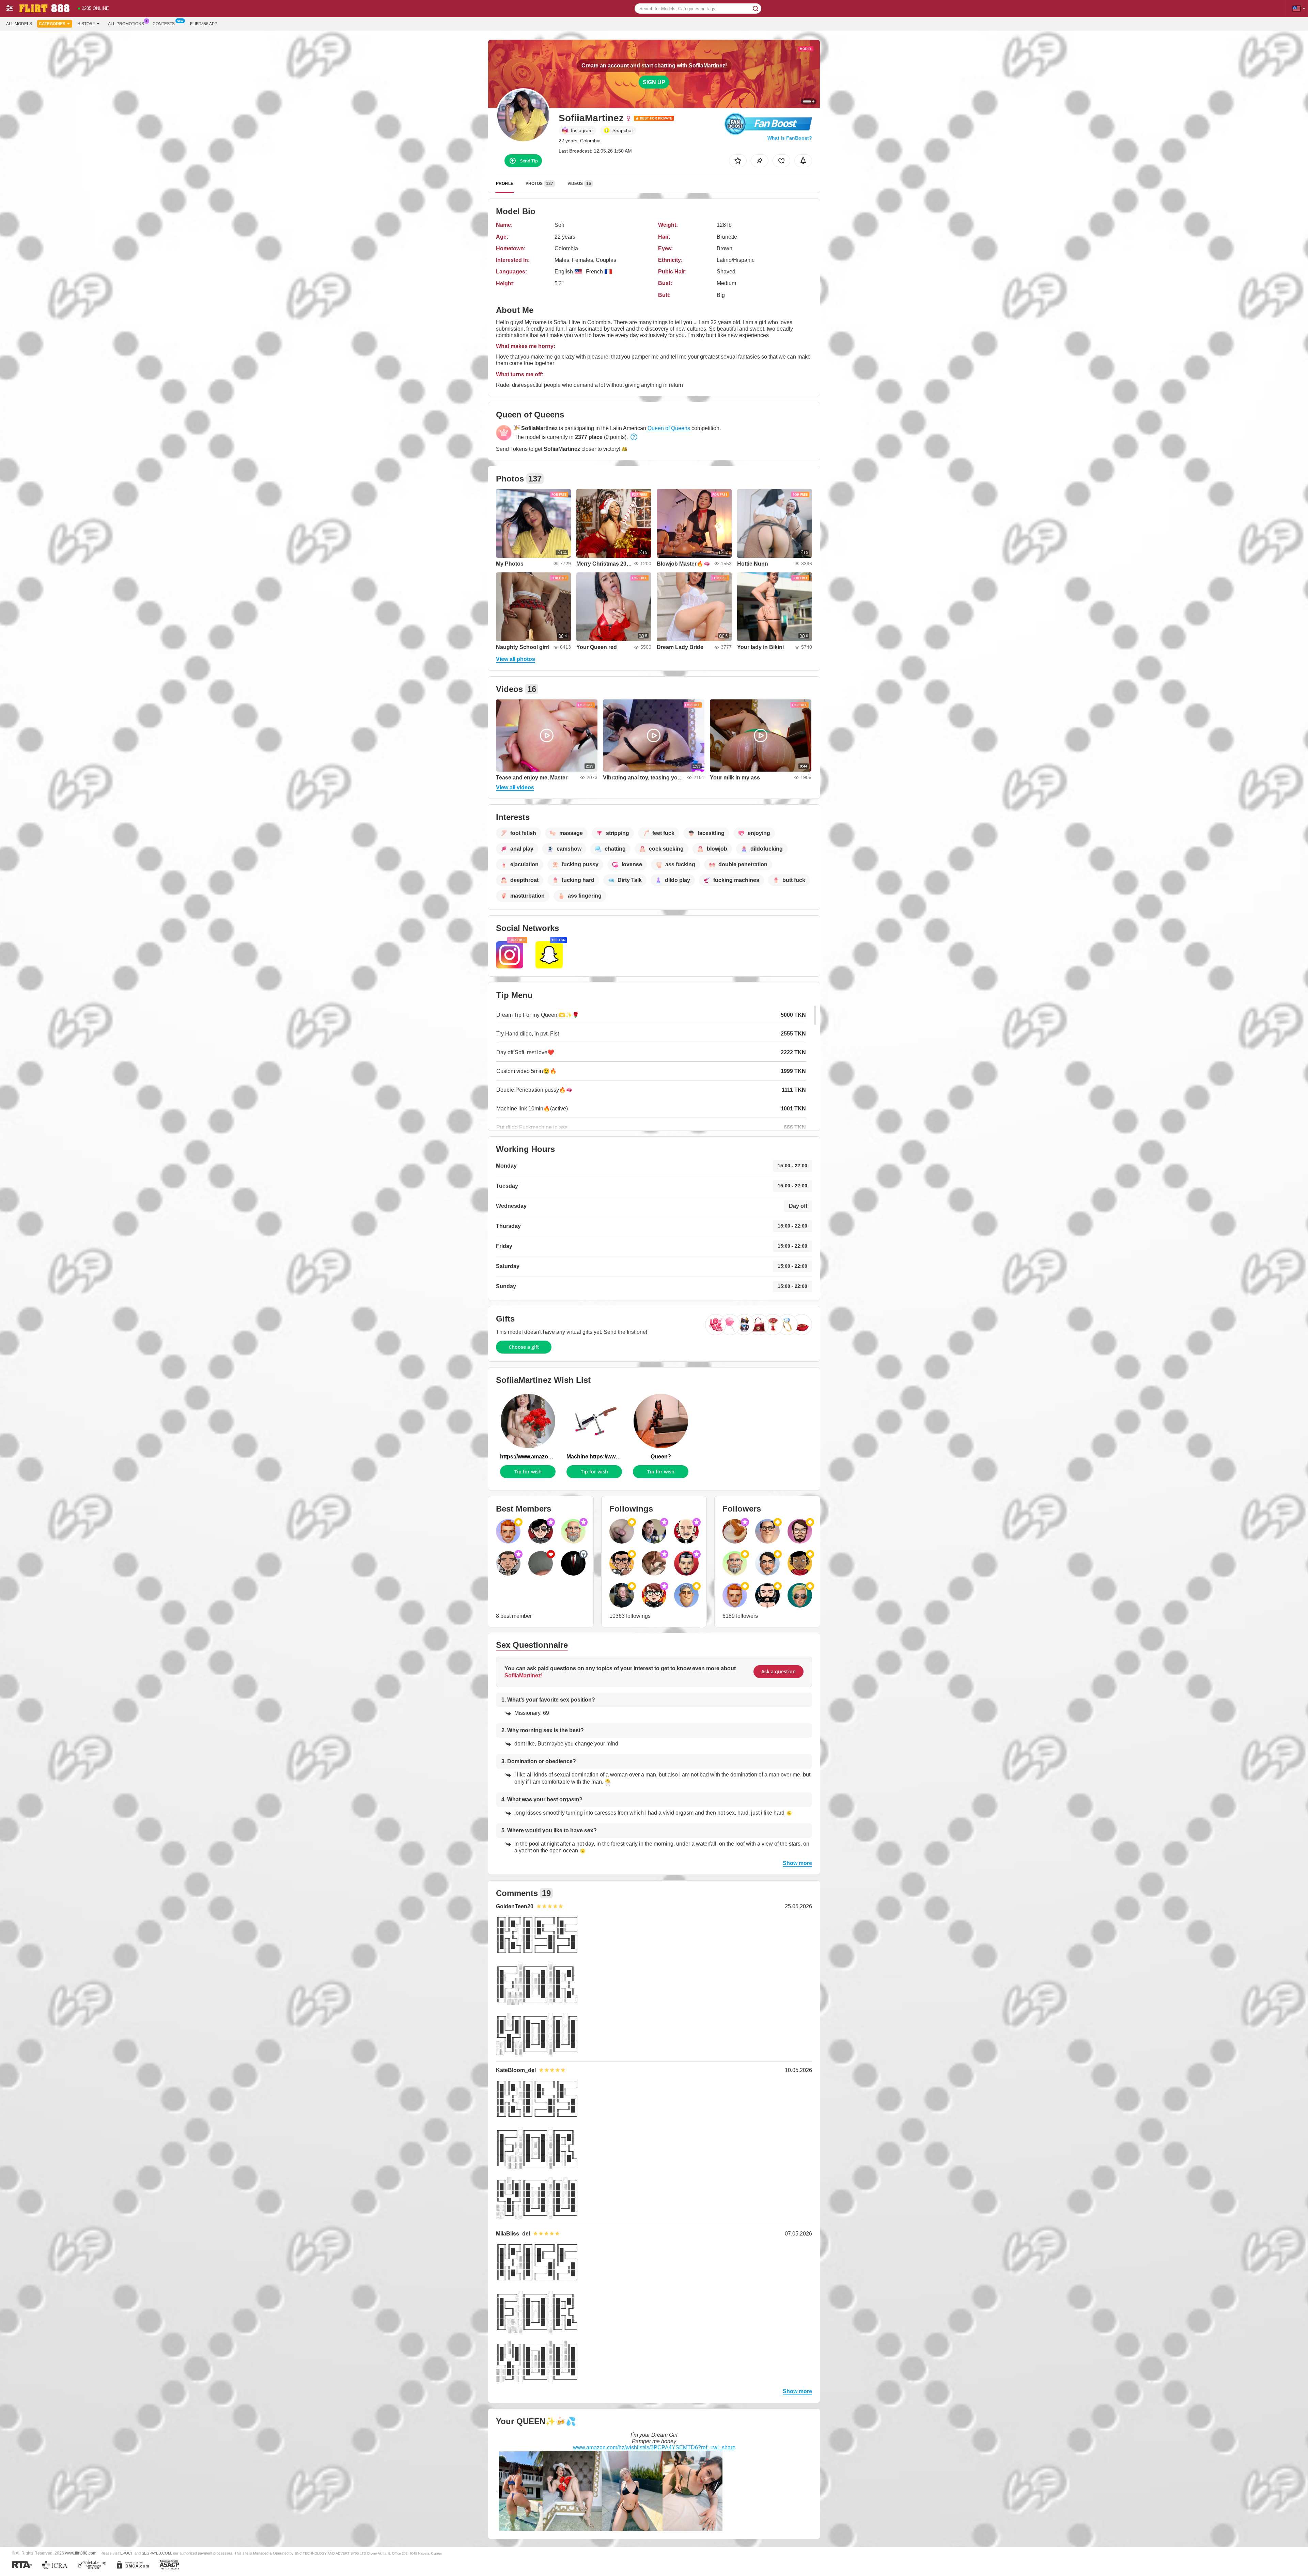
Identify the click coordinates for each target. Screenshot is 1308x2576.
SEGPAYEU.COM (156, 2553)
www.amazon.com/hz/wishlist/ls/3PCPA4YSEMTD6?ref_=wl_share (654, 2447)
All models (19, 24)
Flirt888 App (204, 24)
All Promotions (126, 24)
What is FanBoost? (790, 138)
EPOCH (127, 2553)
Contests (164, 24)
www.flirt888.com (81, 2553)
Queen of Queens (669, 428)
